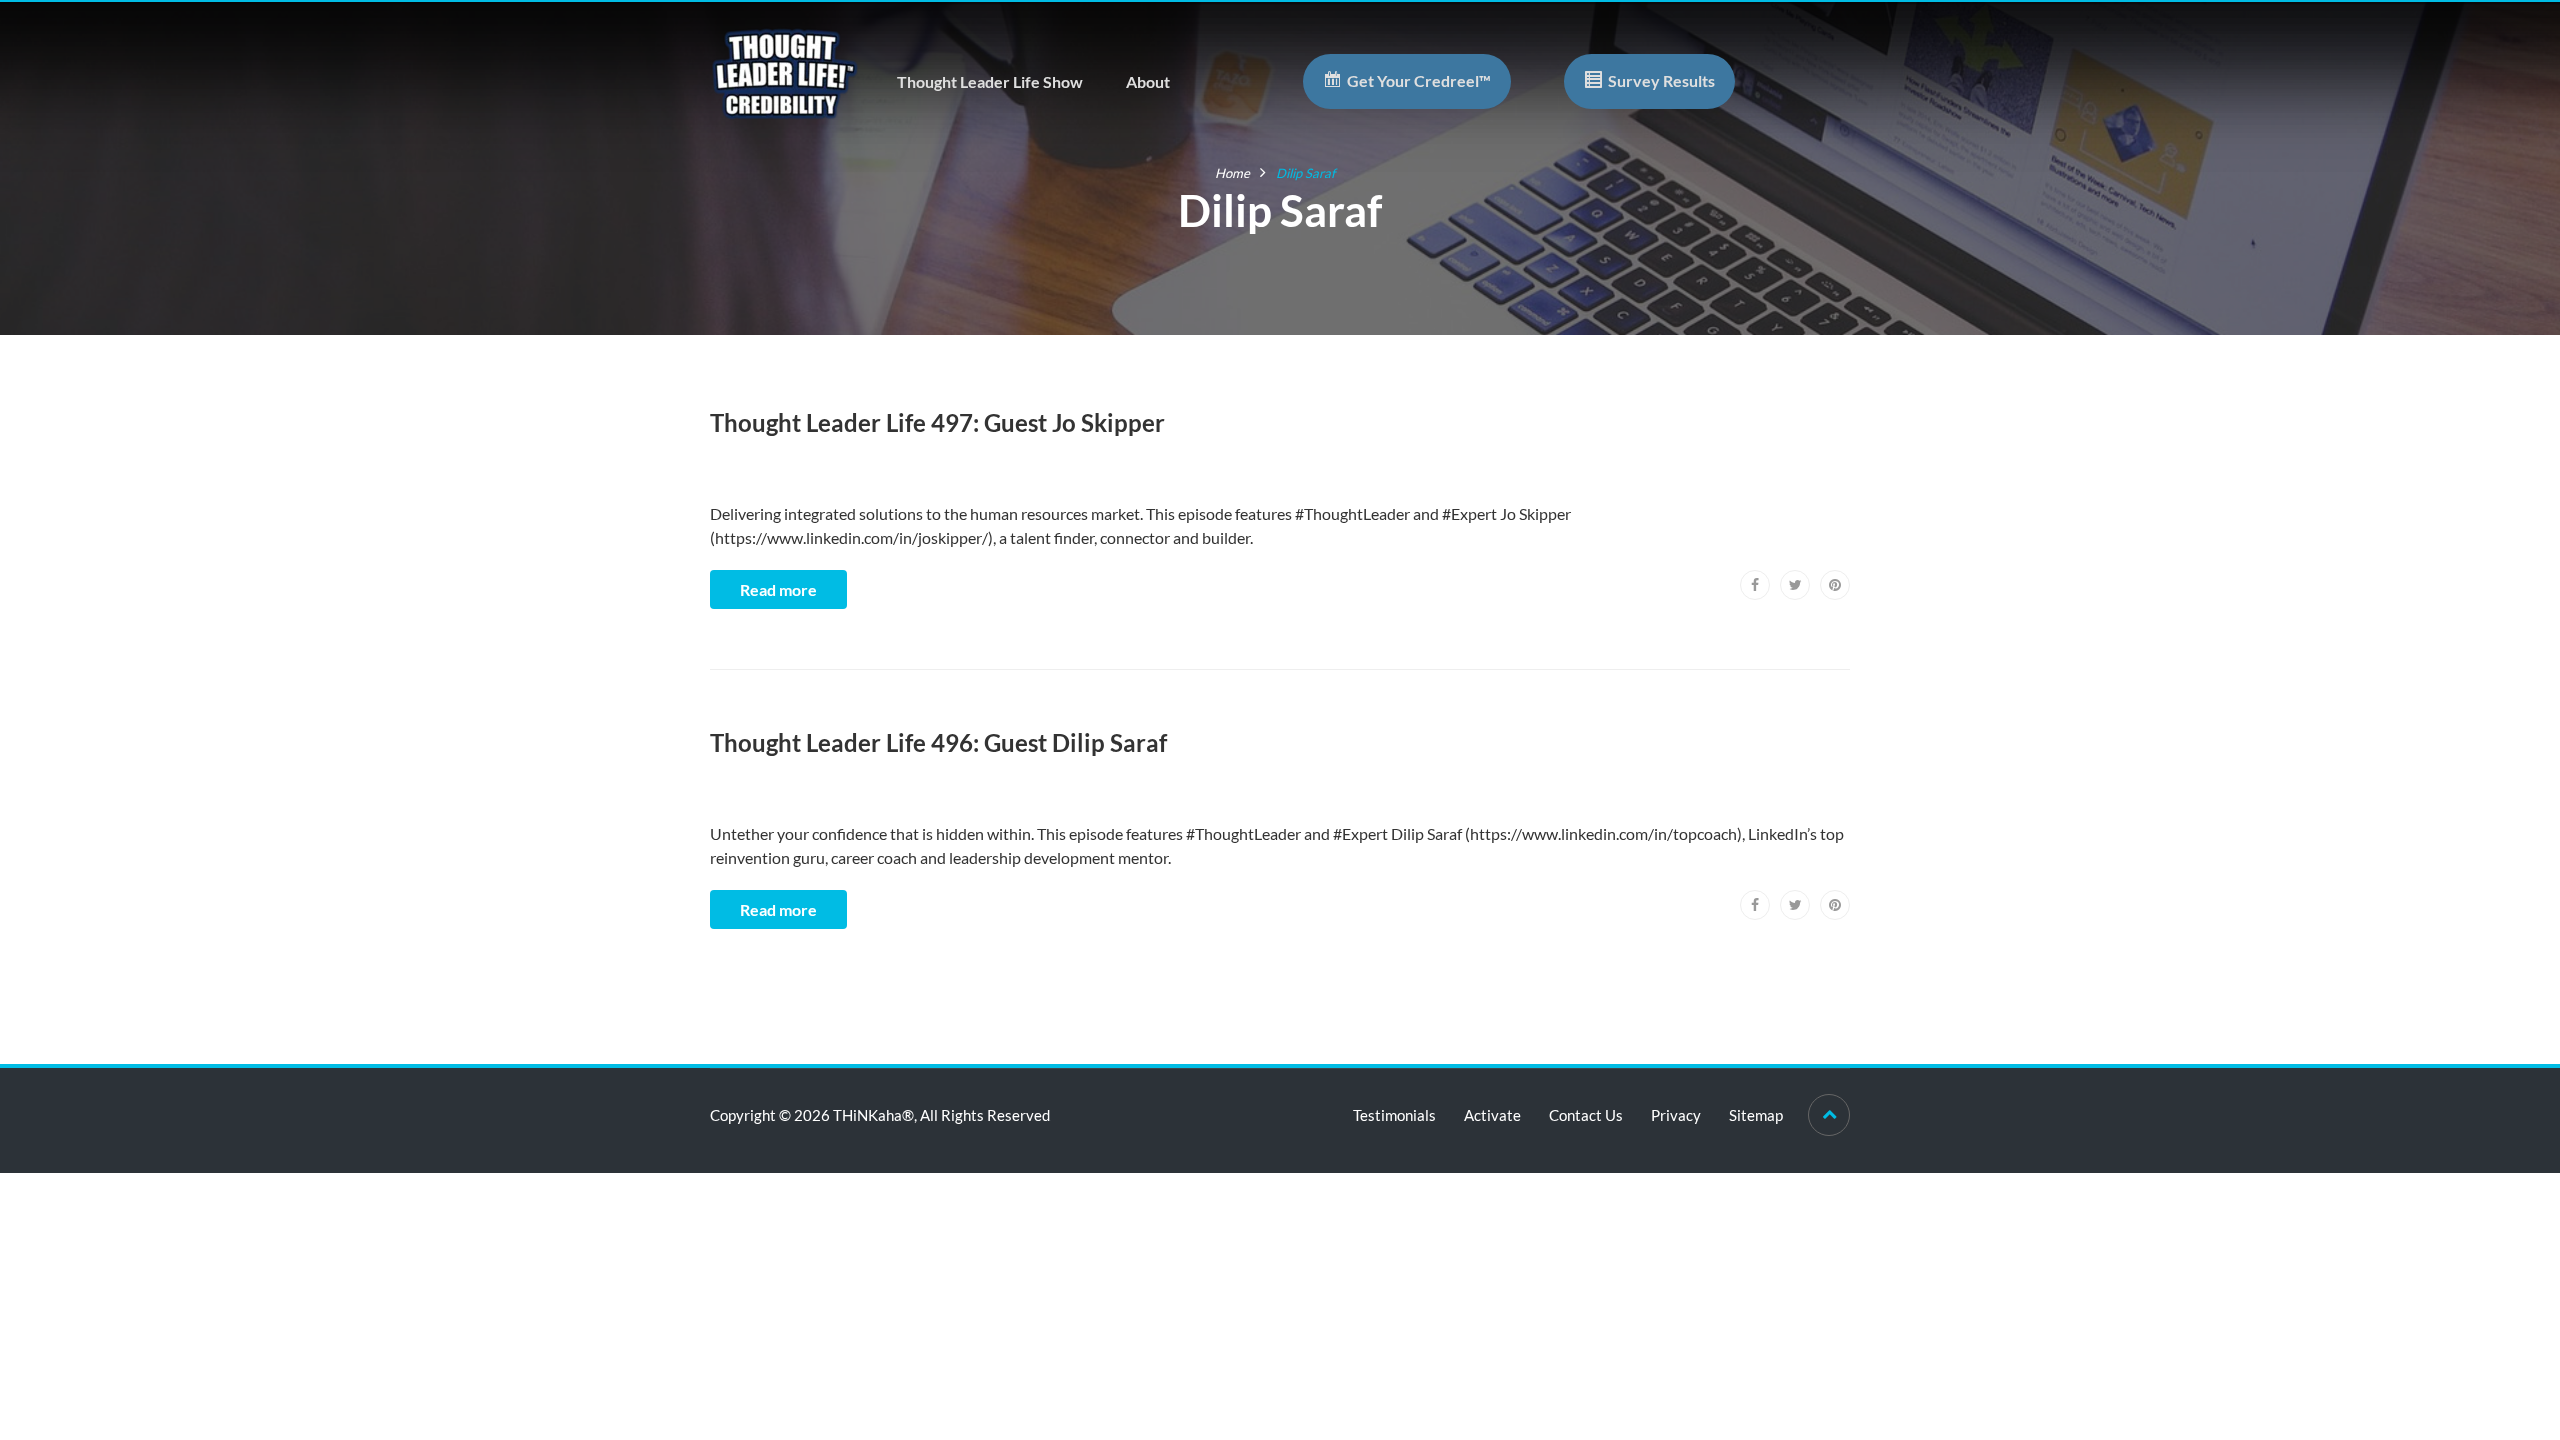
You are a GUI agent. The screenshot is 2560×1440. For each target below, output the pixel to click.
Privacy (1676, 1115)
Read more (778, 589)
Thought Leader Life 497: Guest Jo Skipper (937, 422)
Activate (1492, 1115)
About (1148, 81)
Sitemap (1756, 1115)
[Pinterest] (1835, 585)
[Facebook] (1755, 585)
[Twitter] (1795, 585)
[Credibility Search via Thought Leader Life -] (785, 71)
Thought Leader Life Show (990, 81)
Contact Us (1586, 1115)
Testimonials (1394, 1115)
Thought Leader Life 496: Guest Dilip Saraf (938, 742)
